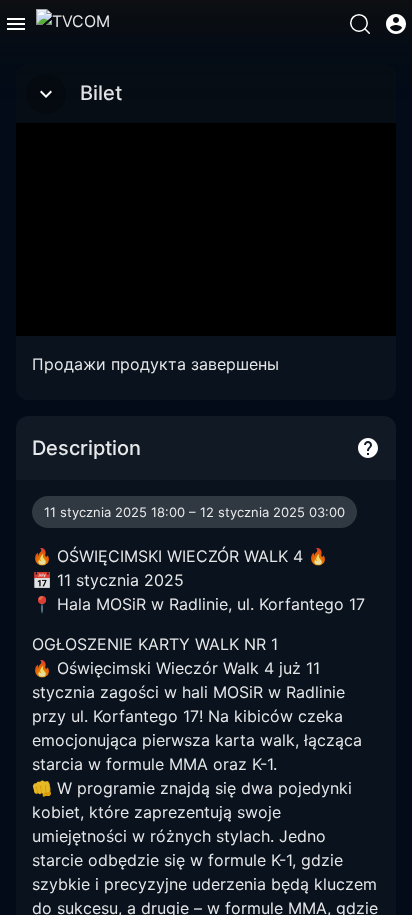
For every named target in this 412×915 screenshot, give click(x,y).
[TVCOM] (73, 24)
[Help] (368, 448)
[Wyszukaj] (360, 24)
